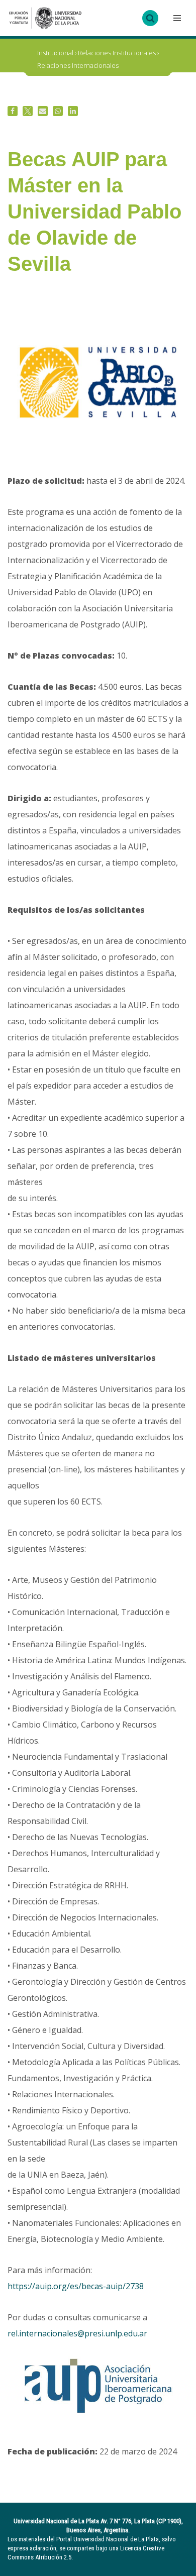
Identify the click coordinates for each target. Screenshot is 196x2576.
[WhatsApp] (58, 111)
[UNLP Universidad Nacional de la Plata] (45, 18)
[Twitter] (28, 111)
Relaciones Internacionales (78, 65)
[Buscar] (150, 18)
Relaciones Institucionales (117, 53)
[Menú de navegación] (176, 18)
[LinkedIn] (73, 111)
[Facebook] (13, 111)
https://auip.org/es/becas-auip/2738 (76, 2286)
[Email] (43, 111)
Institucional (55, 53)
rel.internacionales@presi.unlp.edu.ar (77, 2333)
